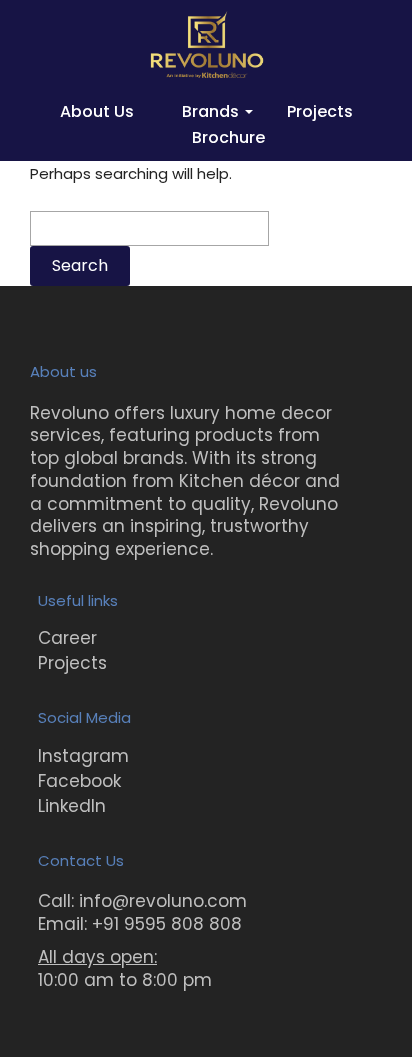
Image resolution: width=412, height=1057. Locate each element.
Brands (210, 111)
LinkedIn (72, 806)
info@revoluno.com (163, 901)
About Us (97, 111)
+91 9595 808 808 (167, 924)
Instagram (83, 756)
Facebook (79, 781)
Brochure (228, 137)
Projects (320, 111)
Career (67, 638)
